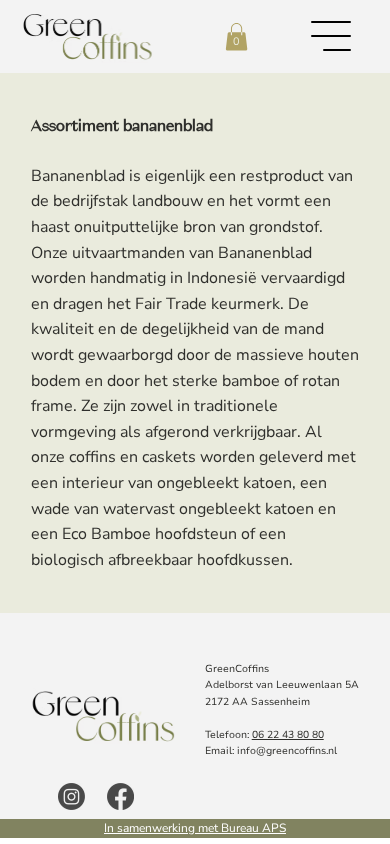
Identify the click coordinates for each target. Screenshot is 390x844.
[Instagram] (71, 796)
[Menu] (332, 36)
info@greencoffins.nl (287, 751)
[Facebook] (120, 796)
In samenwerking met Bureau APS (195, 828)
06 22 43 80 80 (288, 735)
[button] (236, 36)
